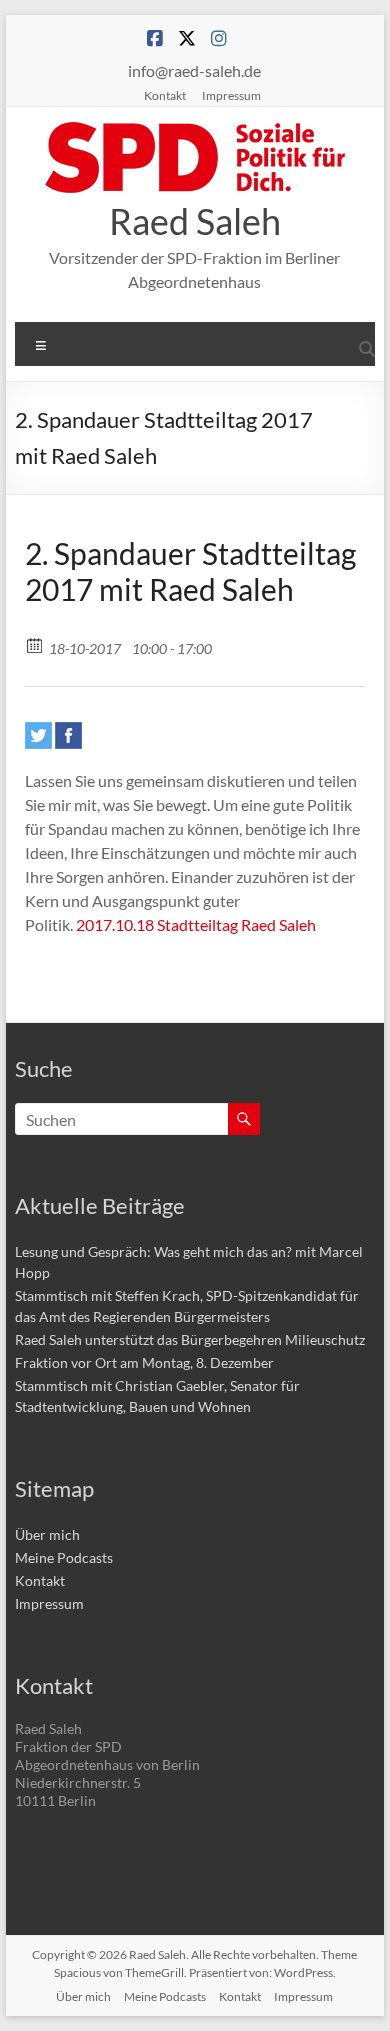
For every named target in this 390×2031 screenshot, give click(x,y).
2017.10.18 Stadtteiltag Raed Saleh (196, 924)
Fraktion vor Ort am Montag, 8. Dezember (144, 1362)
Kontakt (165, 95)
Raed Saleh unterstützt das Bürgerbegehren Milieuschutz (190, 1339)
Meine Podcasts (64, 1557)
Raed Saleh (195, 221)
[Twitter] (38, 735)
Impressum (231, 95)
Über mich (47, 1534)
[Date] (35, 644)
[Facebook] (68, 735)
